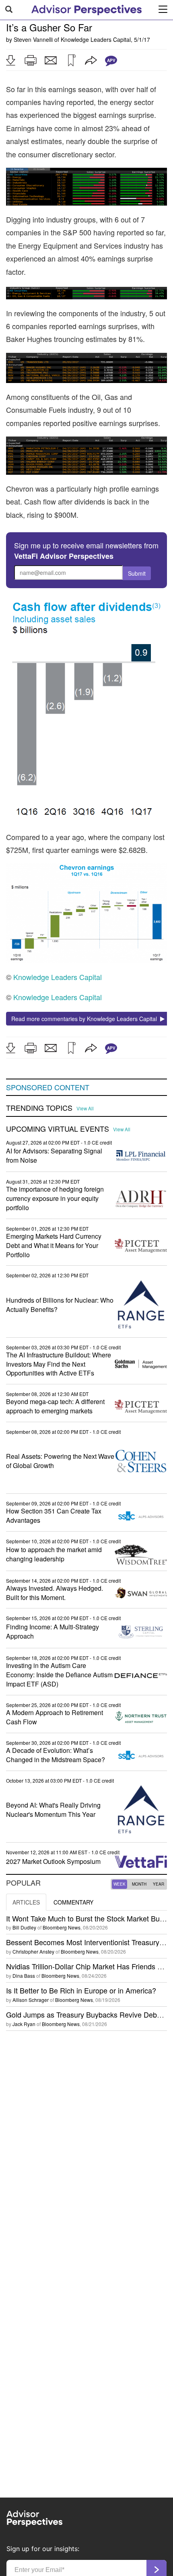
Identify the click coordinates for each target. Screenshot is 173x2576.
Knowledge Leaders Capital (96, 39)
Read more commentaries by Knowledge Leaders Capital (86, 1019)
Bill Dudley (24, 1927)
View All (85, 1108)
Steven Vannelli (33, 39)
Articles (26, 1902)
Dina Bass (24, 1976)
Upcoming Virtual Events (58, 1129)
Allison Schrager (31, 2000)
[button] (10, 60)
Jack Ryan (24, 2024)
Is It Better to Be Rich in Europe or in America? (81, 1990)
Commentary (73, 1902)
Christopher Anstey (33, 1951)
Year (159, 1884)
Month (139, 1884)
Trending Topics (39, 1108)
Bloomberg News (62, 1927)
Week (119, 1884)
